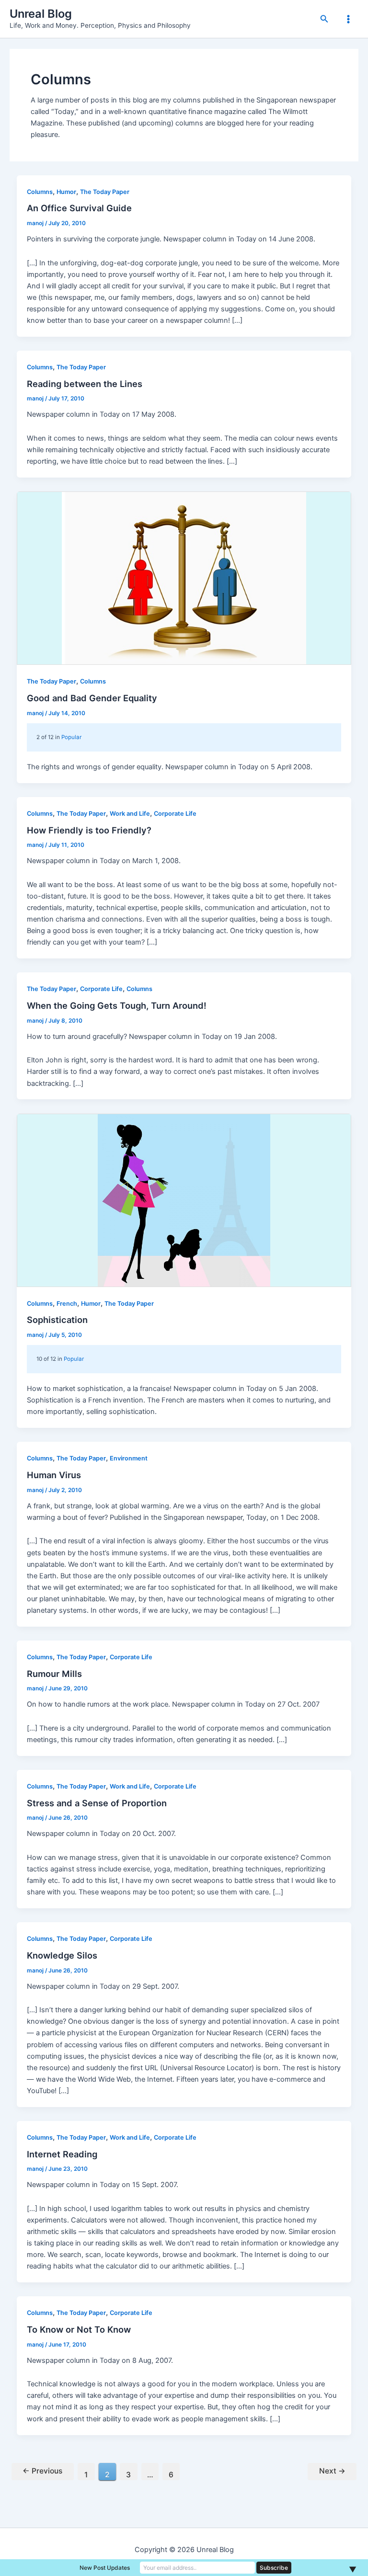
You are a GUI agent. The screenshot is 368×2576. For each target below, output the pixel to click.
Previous (42, 2471)
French (67, 1304)
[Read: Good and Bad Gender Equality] (184, 578)
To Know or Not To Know (79, 2329)
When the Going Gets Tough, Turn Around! (117, 1005)
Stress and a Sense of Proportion (97, 1803)
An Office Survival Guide (79, 208)
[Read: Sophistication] (184, 1200)
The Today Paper (105, 192)
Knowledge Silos (62, 1955)
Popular (71, 737)
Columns (40, 192)
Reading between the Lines (85, 384)
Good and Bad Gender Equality (92, 698)
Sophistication (57, 1320)
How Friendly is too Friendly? (89, 830)
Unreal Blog (41, 14)
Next (332, 2471)
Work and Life (130, 814)
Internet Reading (62, 2154)
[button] (324, 19)
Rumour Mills (54, 1674)
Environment (129, 1458)
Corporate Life (175, 814)
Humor (66, 192)
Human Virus (54, 1475)
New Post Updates (105, 2568)
